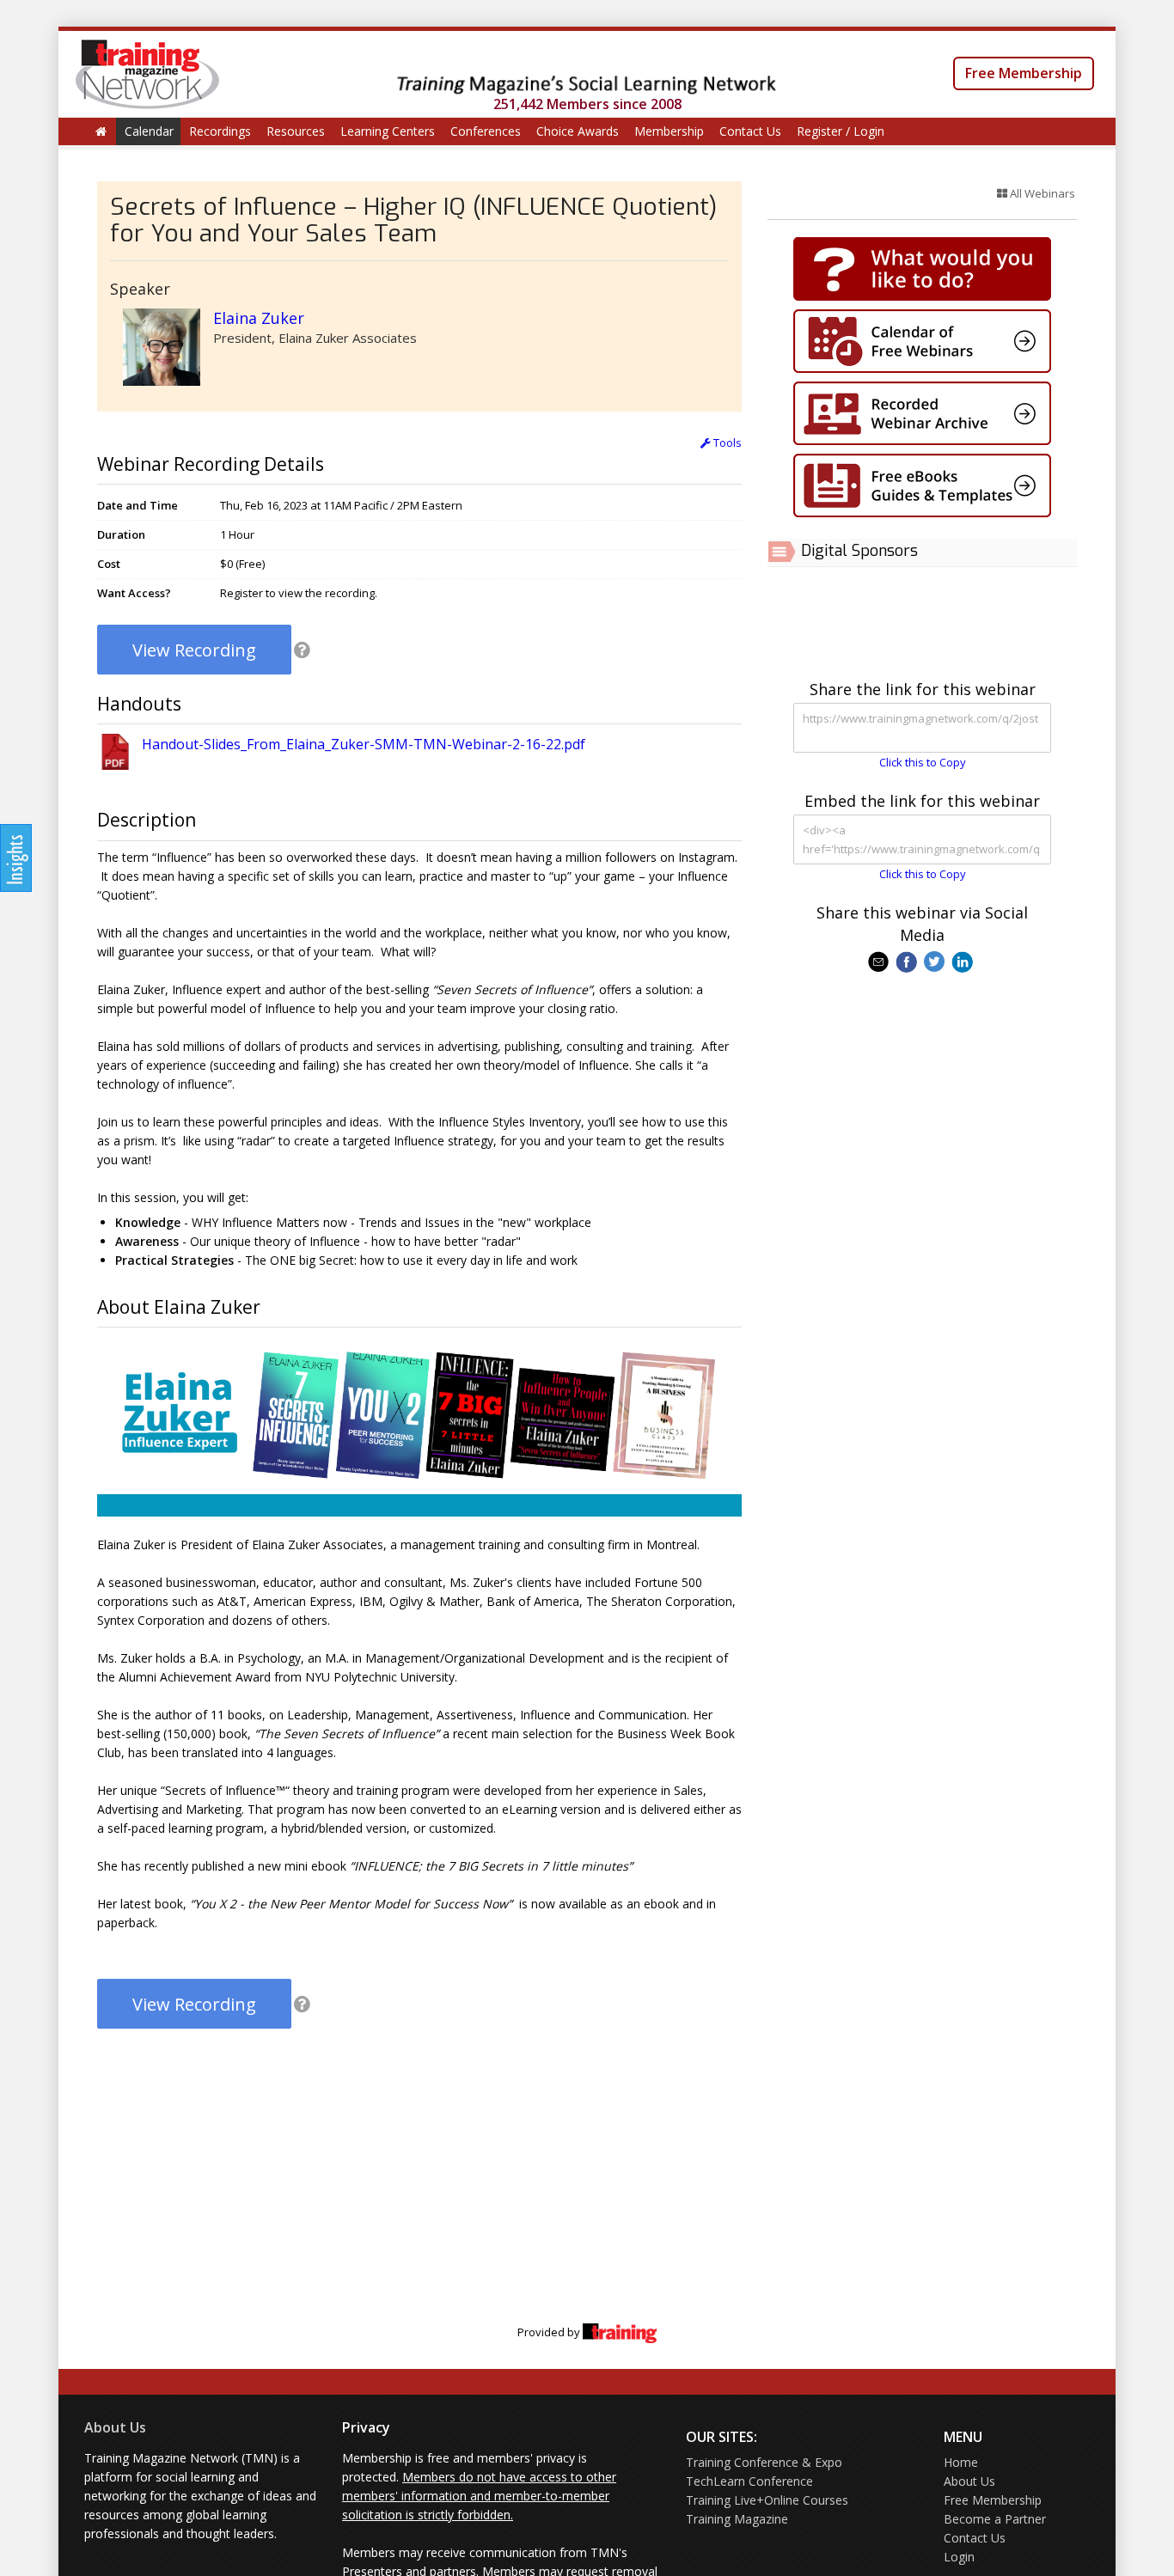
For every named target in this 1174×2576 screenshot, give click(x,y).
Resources (296, 131)
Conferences (486, 131)
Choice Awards (578, 131)
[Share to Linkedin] (964, 961)
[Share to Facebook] (908, 961)
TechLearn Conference (749, 2481)
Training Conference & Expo (764, 2462)
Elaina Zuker (259, 318)
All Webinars (1041, 193)
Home (961, 2462)
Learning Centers (388, 131)
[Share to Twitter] (936, 961)
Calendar (149, 131)
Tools (726, 443)
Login (959, 2557)
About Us (115, 2427)
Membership (669, 131)
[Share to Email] (880, 961)
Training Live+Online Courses (767, 2500)
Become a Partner (995, 2519)
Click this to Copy (923, 762)
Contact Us (750, 131)
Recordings (220, 131)
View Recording (194, 650)
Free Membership (1024, 73)
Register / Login (841, 131)
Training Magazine (737, 2519)
